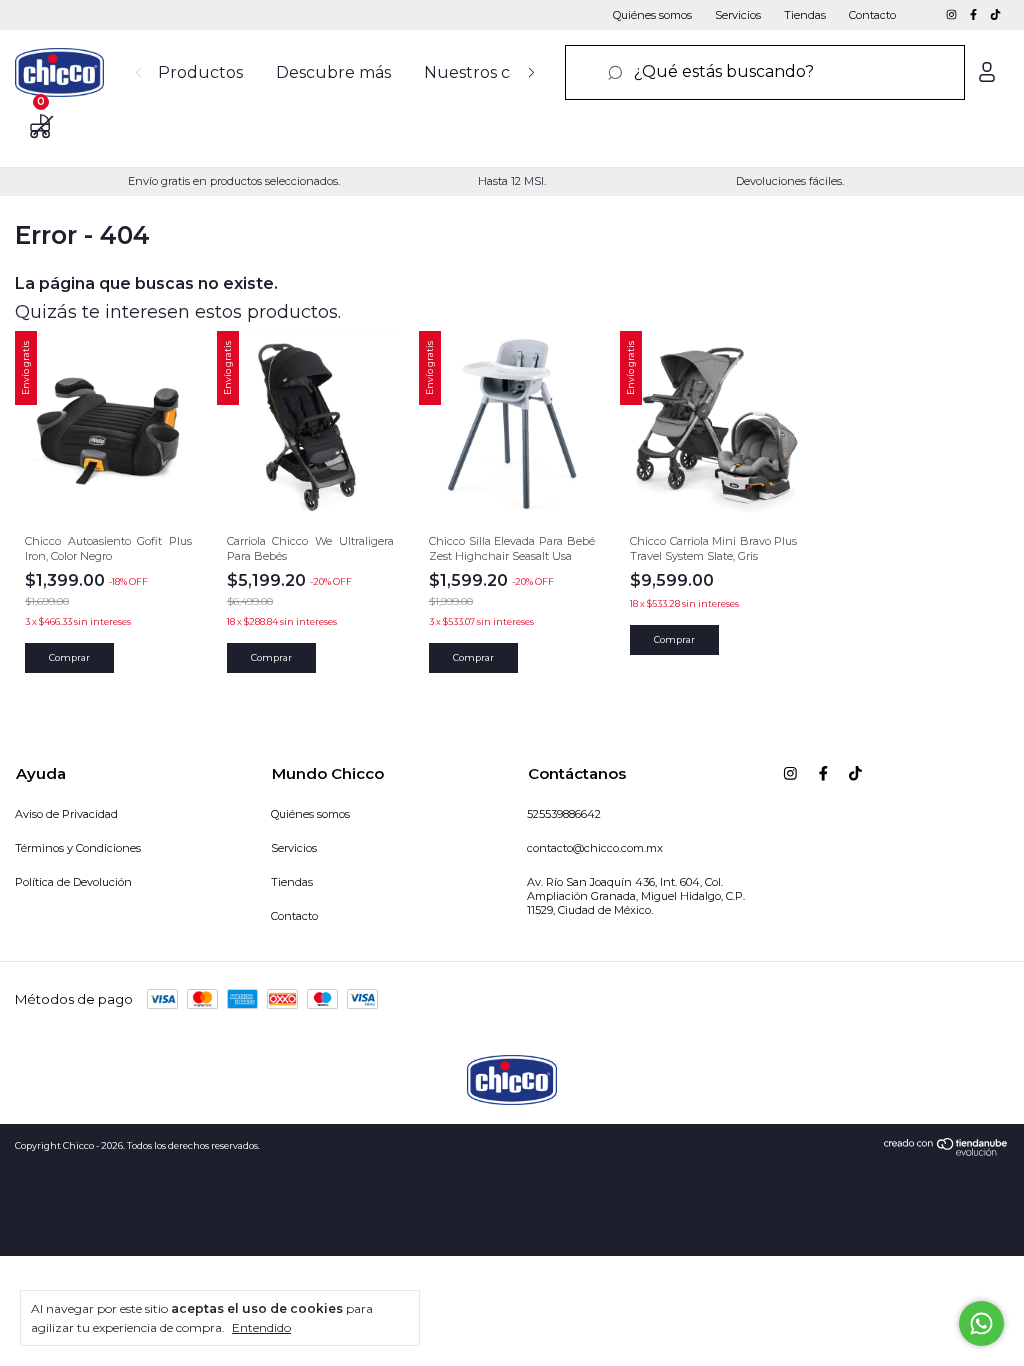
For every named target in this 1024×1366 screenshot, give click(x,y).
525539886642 (564, 814)
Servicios (738, 15)
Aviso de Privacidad (66, 814)
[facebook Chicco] (975, 15)
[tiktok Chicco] (995, 15)
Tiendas (805, 15)
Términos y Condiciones (78, 848)
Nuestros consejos (496, 72)
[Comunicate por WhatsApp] (981, 1323)
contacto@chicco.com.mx (595, 848)
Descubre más (333, 72)
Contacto (872, 15)
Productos (200, 72)
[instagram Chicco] (953, 15)
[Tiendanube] (946, 1151)
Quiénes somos (652, 15)
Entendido (261, 1327)
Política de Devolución (73, 882)
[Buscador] (765, 72)
